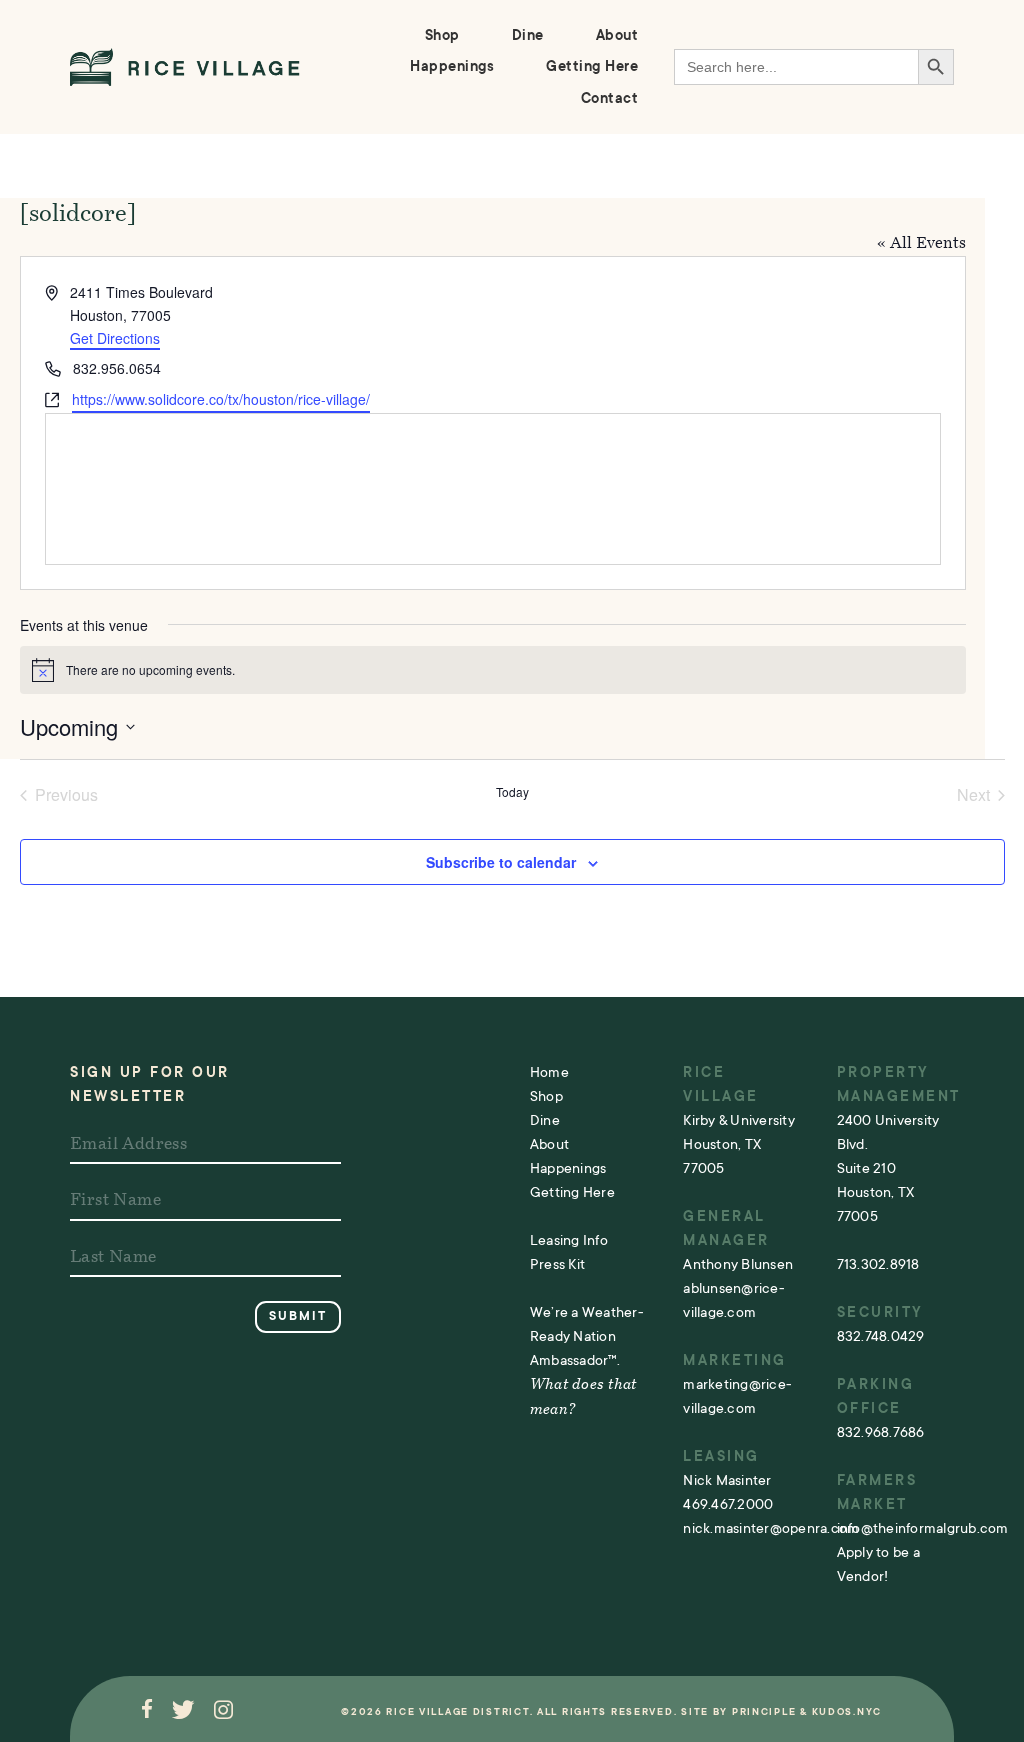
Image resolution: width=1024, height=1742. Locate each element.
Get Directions (115, 338)
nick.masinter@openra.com (771, 1528)
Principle (764, 1711)
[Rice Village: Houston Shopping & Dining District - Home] (185, 67)
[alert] (493, 670)
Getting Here (592, 66)
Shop (442, 35)
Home (549, 1072)
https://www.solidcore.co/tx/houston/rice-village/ (221, 399)
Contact (610, 98)
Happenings (452, 66)
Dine (528, 35)
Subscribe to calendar (501, 862)
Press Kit (557, 1264)
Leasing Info (569, 1240)
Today (512, 792)
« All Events (921, 244)
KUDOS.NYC (847, 1711)
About (617, 35)
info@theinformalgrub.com (923, 1528)
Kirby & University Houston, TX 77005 (739, 1144)
